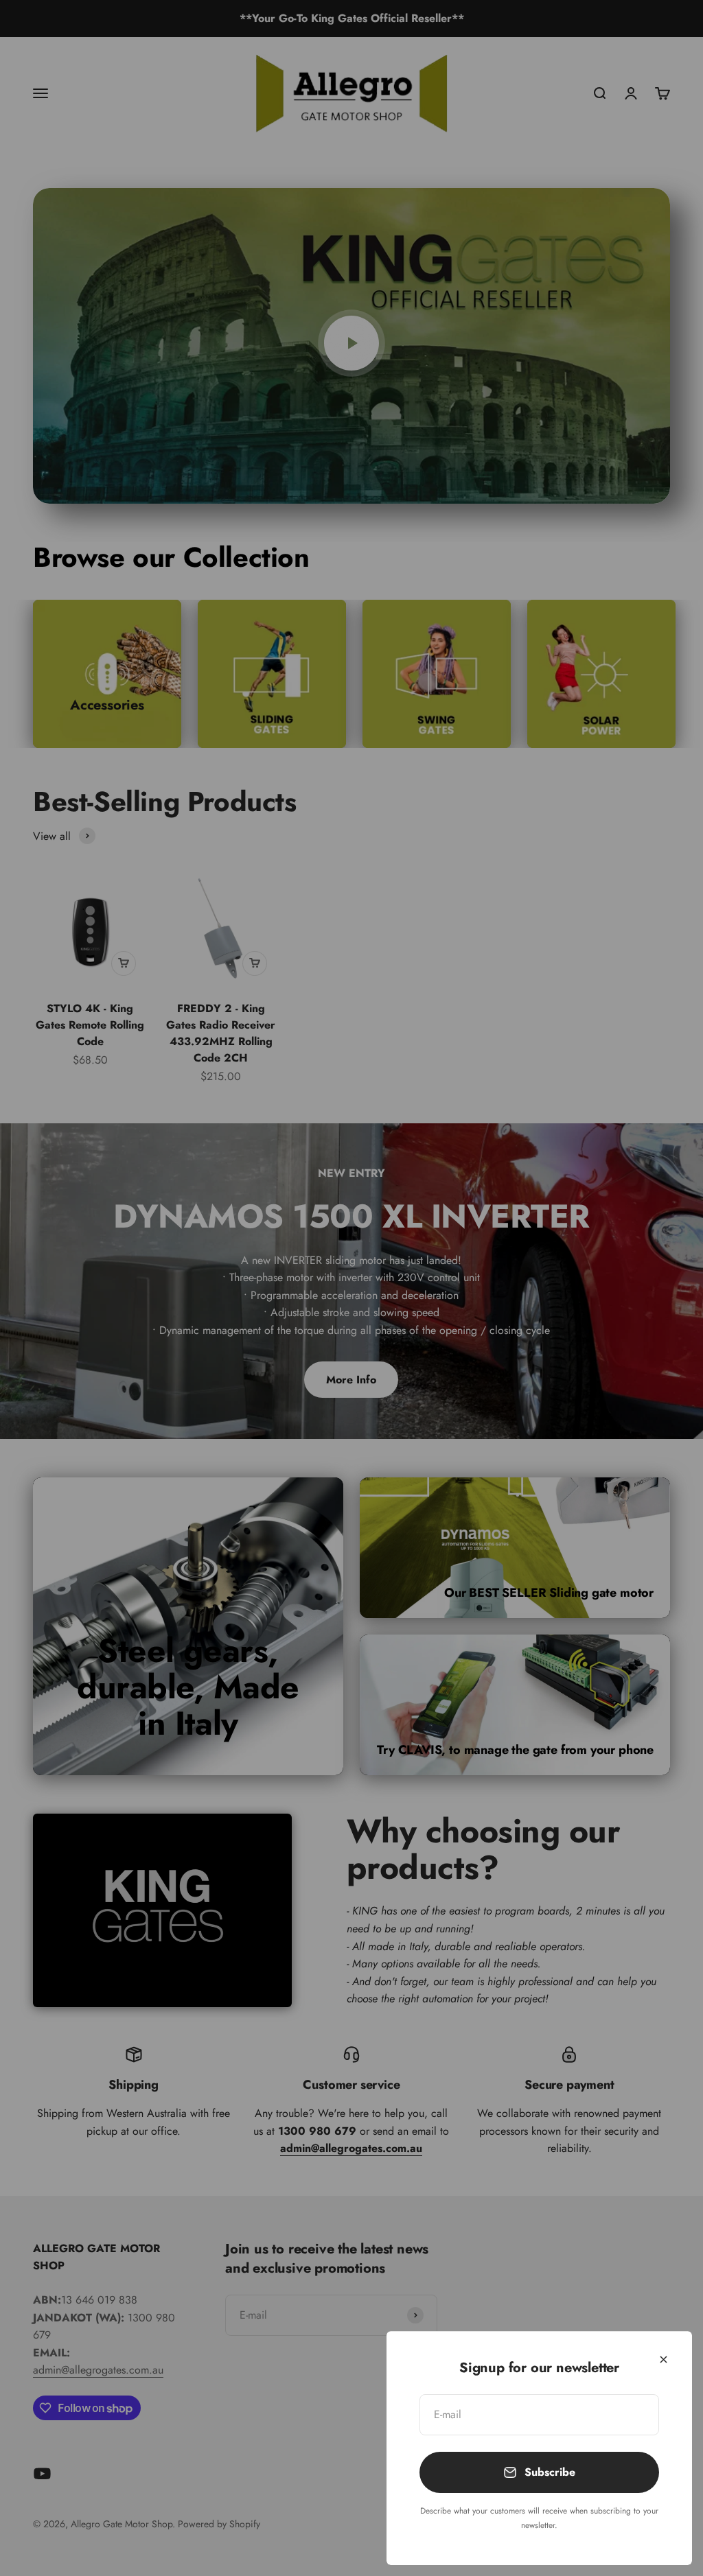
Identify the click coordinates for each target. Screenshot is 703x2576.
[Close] (664, 2360)
